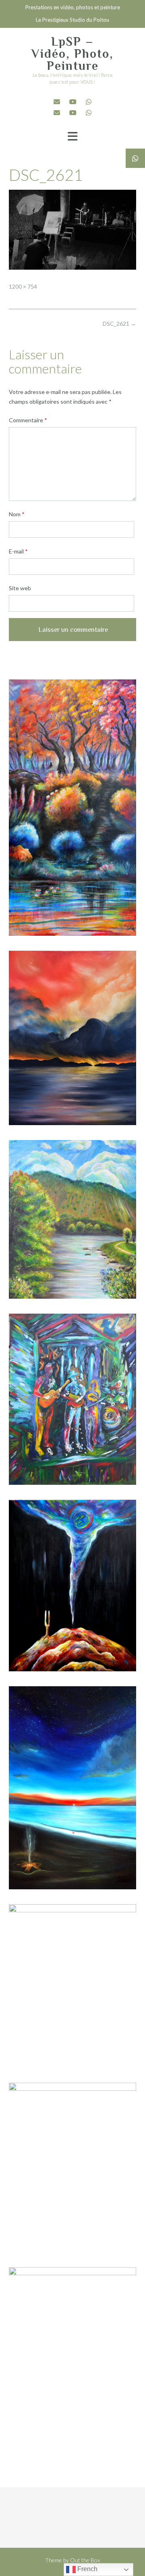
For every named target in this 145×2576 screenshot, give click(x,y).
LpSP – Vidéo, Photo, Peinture (72, 54)
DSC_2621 (119, 324)
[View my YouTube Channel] (73, 102)
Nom (17, 514)
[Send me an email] (57, 102)
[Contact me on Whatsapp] (89, 102)
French (87, 2569)
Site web (20, 588)
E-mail (18, 551)
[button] (72, 136)
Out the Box (85, 2560)
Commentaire (28, 420)
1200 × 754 (23, 286)
